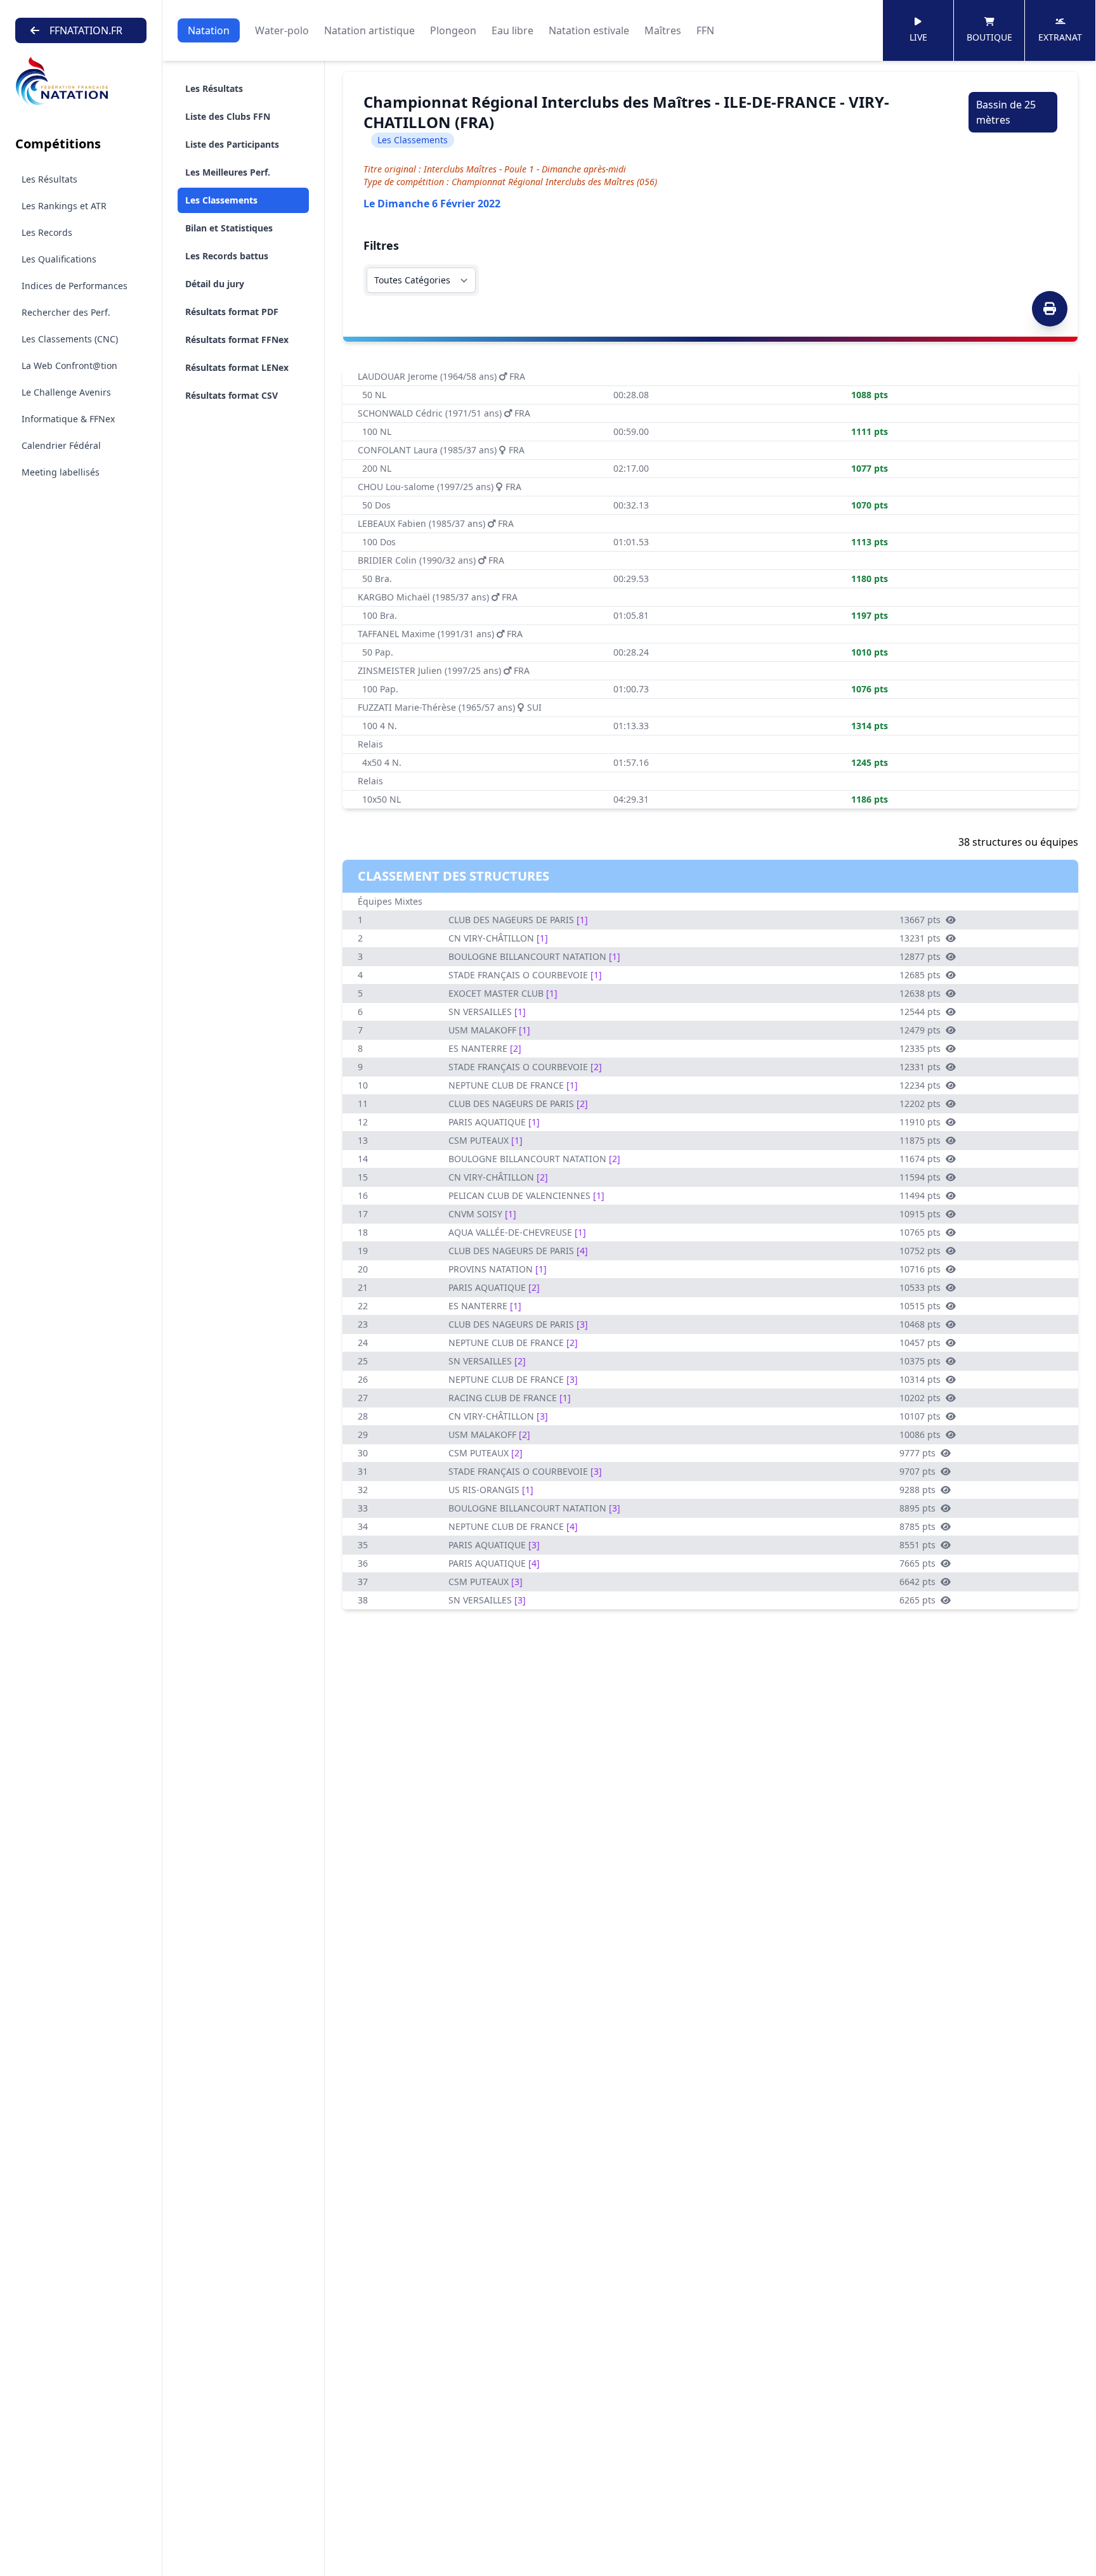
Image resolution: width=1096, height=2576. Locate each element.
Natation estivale (589, 30)
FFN (705, 30)
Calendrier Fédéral (61, 445)
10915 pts (920, 1214)
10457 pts (920, 1343)
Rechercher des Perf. (66, 312)
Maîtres (663, 30)
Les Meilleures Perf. (228, 172)
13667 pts (920, 920)
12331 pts (920, 1067)
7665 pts (917, 1563)
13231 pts (920, 938)
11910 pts (920, 1122)
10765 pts (920, 1232)
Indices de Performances (75, 286)
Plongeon (453, 30)
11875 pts (920, 1140)
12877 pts (920, 956)
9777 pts (917, 1453)
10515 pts (920, 1306)
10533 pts (920, 1287)
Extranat (1060, 37)
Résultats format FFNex (237, 340)
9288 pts (917, 1490)
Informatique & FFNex (68, 419)
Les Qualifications (59, 259)
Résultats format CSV (232, 395)
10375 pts (920, 1361)
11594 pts (920, 1177)
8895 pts (917, 1508)
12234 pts (920, 1085)
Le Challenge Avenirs (66, 392)
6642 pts (917, 1582)
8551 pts (917, 1545)
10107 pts (920, 1416)
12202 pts (920, 1104)
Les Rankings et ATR (64, 206)
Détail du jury (215, 284)
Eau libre (512, 30)
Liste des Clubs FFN (228, 116)
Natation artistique (369, 30)
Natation (209, 30)
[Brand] (81, 81)
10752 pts (920, 1251)
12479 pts (920, 1030)
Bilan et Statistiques (229, 228)
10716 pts (920, 1269)
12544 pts (920, 1012)
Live (918, 37)
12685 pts (920, 975)
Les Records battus (227, 256)
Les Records (47, 232)
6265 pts (917, 1600)
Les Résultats (49, 179)
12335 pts (920, 1048)
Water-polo (282, 30)
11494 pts (920, 1195)
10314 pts (920, 1379)
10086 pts (920, 1434)
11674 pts (920, 1159)
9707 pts (917, 1471)
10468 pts (920, 1324)
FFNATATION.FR (86, 30)
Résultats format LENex (237, 367)
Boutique (989, 37)
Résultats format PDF (232, 312)
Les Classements (221, 200)
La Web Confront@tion (69, 366)
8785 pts (917, 1526)
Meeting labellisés (61, 472)
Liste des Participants (232, 144)
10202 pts (920, 1398)
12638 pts (920, 993)
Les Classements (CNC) (70, 339)
